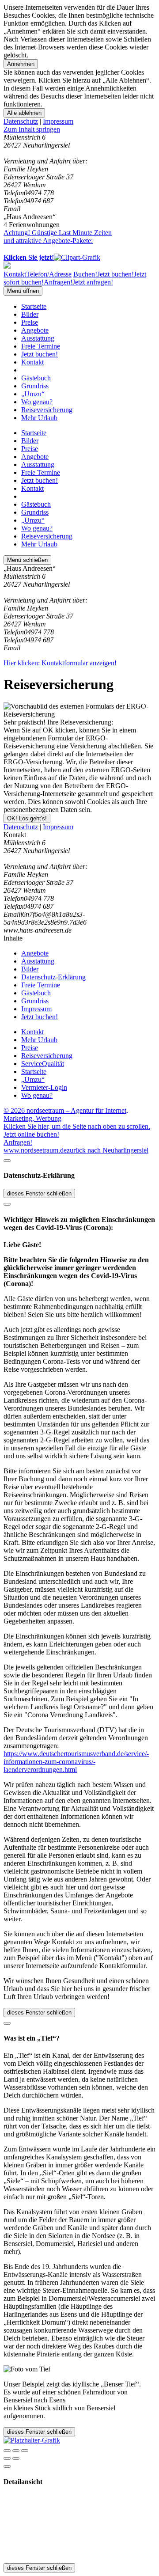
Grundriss (35, 386)
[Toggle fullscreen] (16, 2451)
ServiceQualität (43, 1064)
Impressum (58, 121)
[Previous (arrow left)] (7, 2458)
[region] (79, 129)
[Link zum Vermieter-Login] (32, 2440)
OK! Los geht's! (27, 818)
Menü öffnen (23, 291)
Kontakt (32, 362)
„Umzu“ (33, 394)
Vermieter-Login (44, 1087)
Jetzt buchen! (40, 354)
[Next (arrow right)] (16, 2458)
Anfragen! (18, 1142)
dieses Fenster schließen (39, 1193)
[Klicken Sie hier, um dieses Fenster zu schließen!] (7, 1161)
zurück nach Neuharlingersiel (108, 1150)
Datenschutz (21, 121)
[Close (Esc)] (7, 2451)
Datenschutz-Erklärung (53, 977)
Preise (30, 322)
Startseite (34, 306)
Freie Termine (41, 346)
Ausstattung (38, 338)
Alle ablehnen (24, 113)
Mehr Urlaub (39, 418)
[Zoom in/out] (25, 2451)
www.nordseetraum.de (35, 1150)
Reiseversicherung (47, 410)
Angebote (35, 330)
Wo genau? (37, 402)
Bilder (30, 314)
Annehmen (21, 64)
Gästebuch (36, 378)
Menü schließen (27, 560)
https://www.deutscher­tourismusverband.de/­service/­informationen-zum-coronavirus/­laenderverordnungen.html (76, 1762)
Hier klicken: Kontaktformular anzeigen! (60, 663)
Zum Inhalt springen (32, 129)
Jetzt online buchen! (31, 1134)
